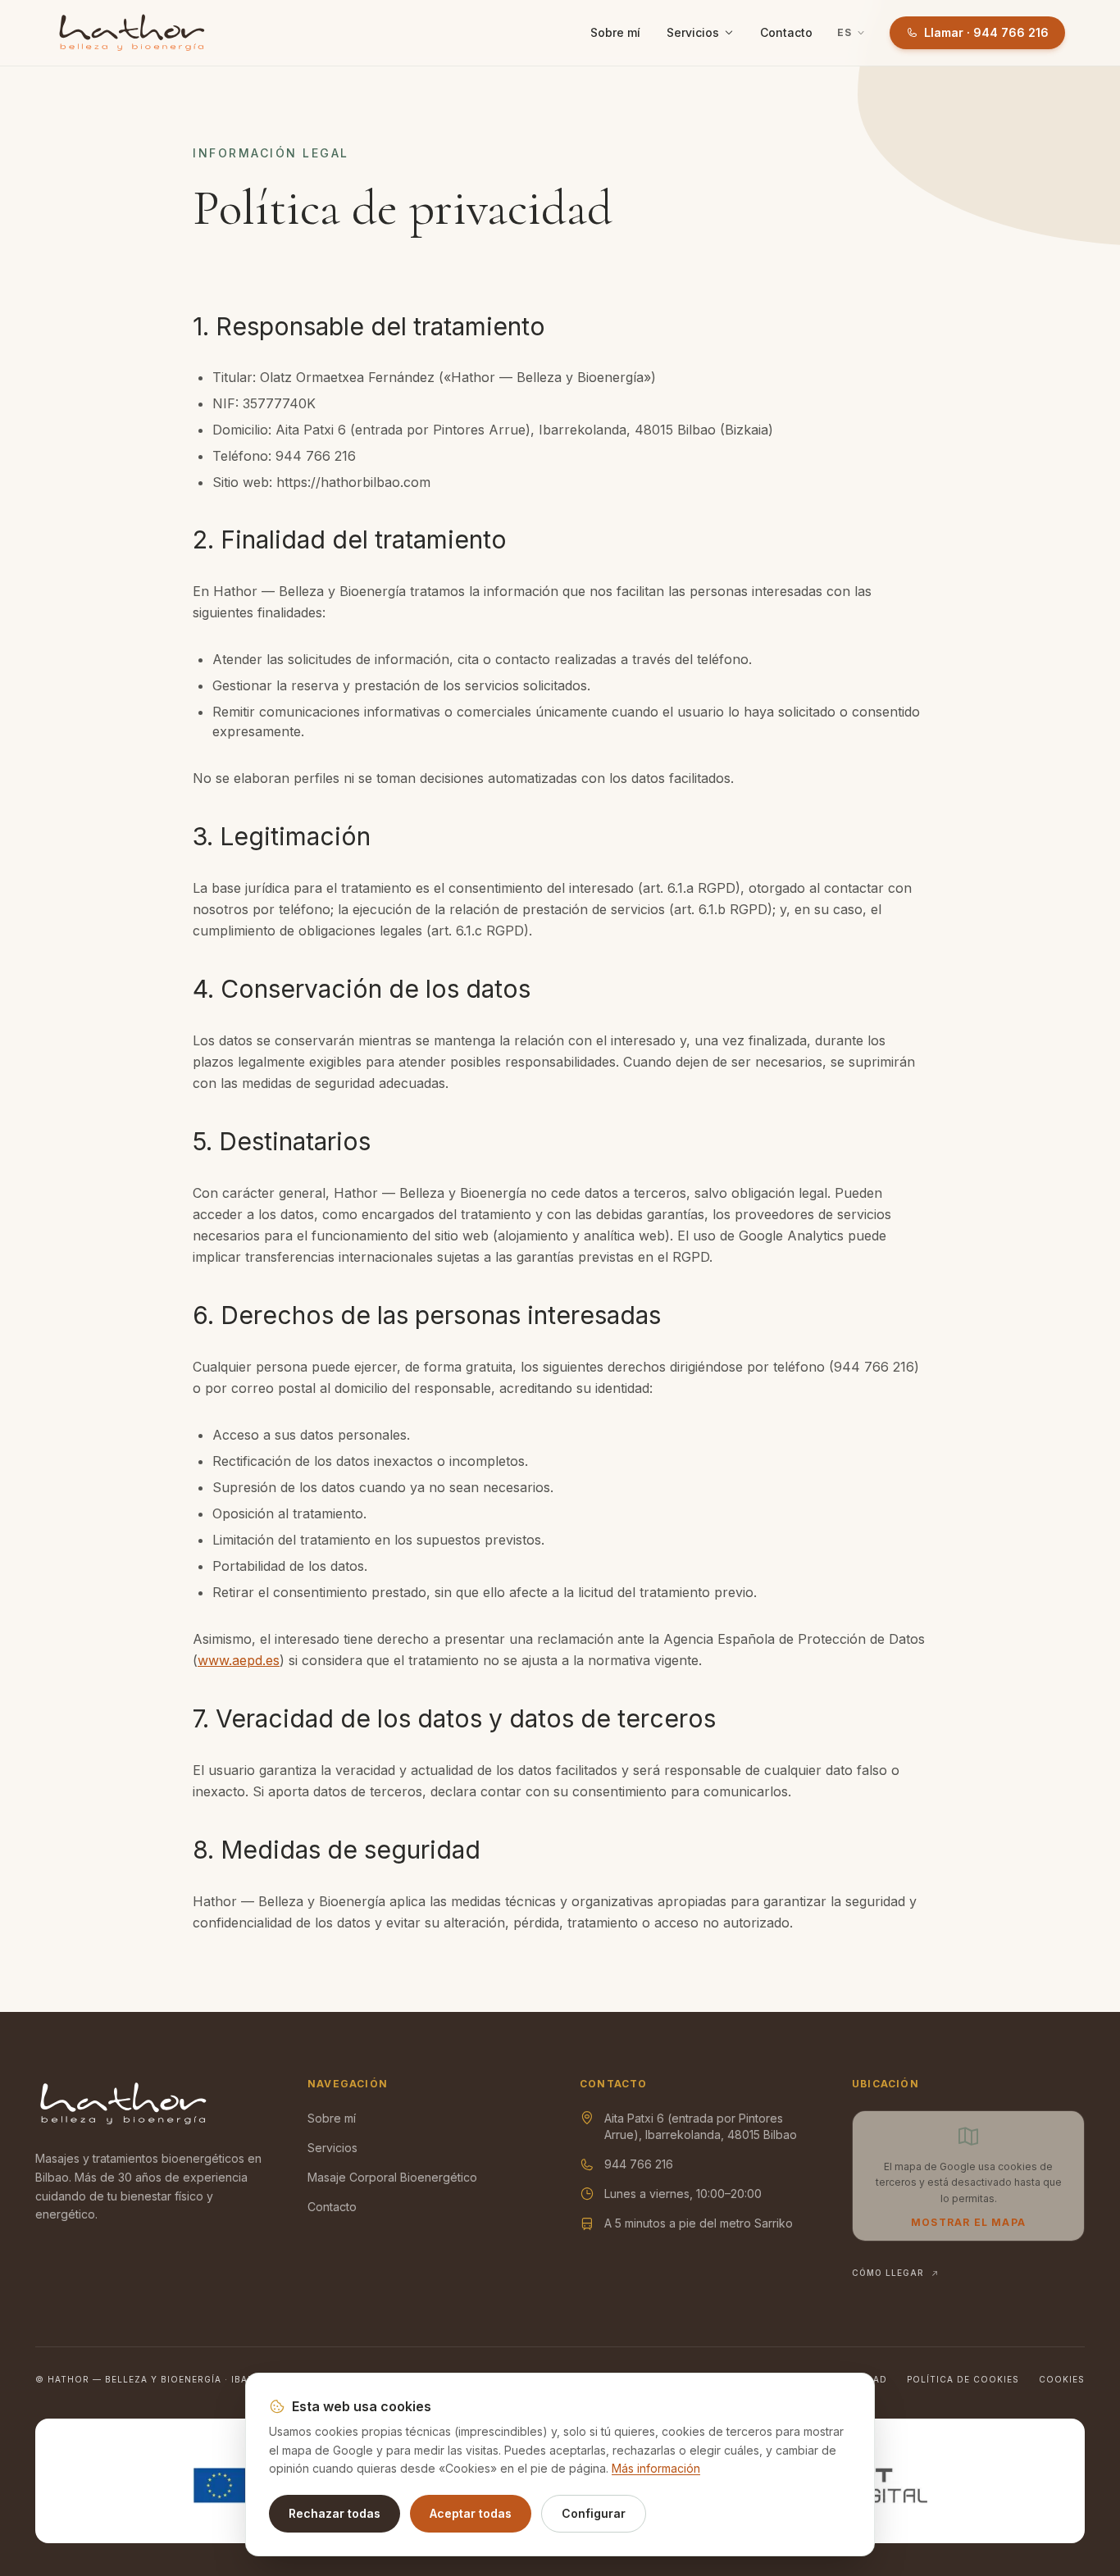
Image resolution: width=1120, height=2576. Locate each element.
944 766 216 (639, 2164)
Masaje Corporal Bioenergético (392, 2177)
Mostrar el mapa (968, 2222)
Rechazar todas (335, 2513)
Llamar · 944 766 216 (986, 32)
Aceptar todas (471, 2513)
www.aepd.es (239, 1660)
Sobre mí (615, 32)
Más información (656, 2468)
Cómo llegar (888, 2273)
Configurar (594, 2513)
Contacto (786, 32)
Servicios (693, 32)
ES (845, 32)
